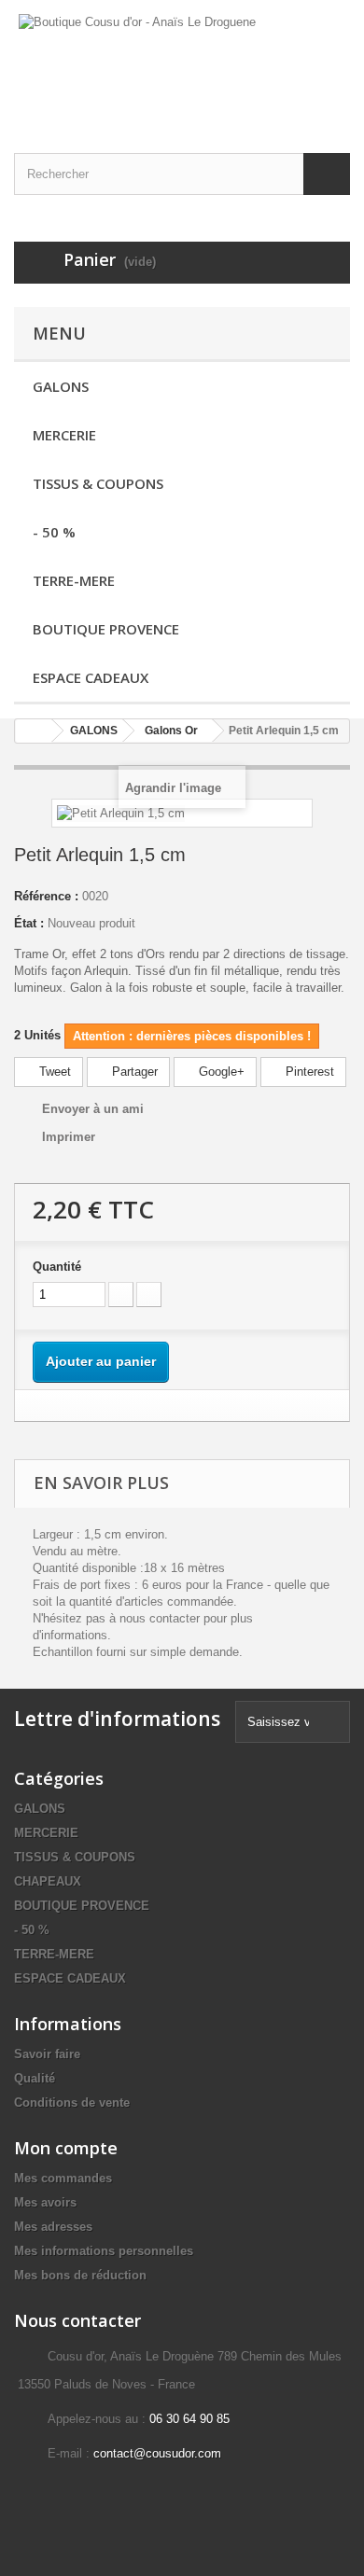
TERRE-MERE (74, 580)
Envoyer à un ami (93, 1109)
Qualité (35, 2078)
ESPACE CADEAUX (91, 677)
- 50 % (54, 532)
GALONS (61, 386)
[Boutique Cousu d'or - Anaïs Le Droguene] (182, 60)
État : (29, 923)
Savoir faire (47, 2054)
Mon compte (66, 2148)
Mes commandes (63, 2178)
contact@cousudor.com (157, 2453)
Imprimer (69, 1137)
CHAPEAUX (48, 1881)
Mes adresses (53, 2227)
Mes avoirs (45, 2202)
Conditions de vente (72, 2103)
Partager (133, 1072)
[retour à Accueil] (34, 731)
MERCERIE (64, 435)
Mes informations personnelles (104, 2251)
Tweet (53, 1072)
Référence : (46, 896)
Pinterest (308, 1072)
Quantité (57, 1267)
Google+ (220, 1072)
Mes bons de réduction (80, 2275)
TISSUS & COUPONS (98, 483)
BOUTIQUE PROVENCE (106, 629)
